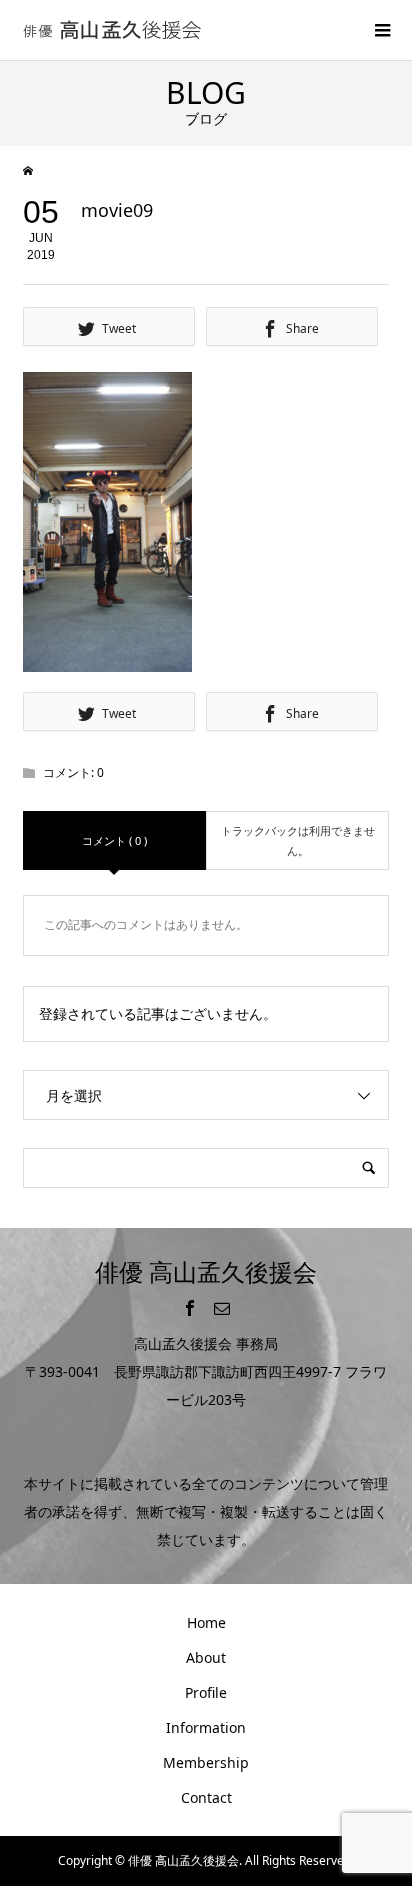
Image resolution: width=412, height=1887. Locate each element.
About (206, 1657)
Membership (206, 1762)
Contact (206, 1797)
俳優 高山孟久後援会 (206, 1271)
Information (206, 1727)
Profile (206, 1692)
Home (206, 1622)
